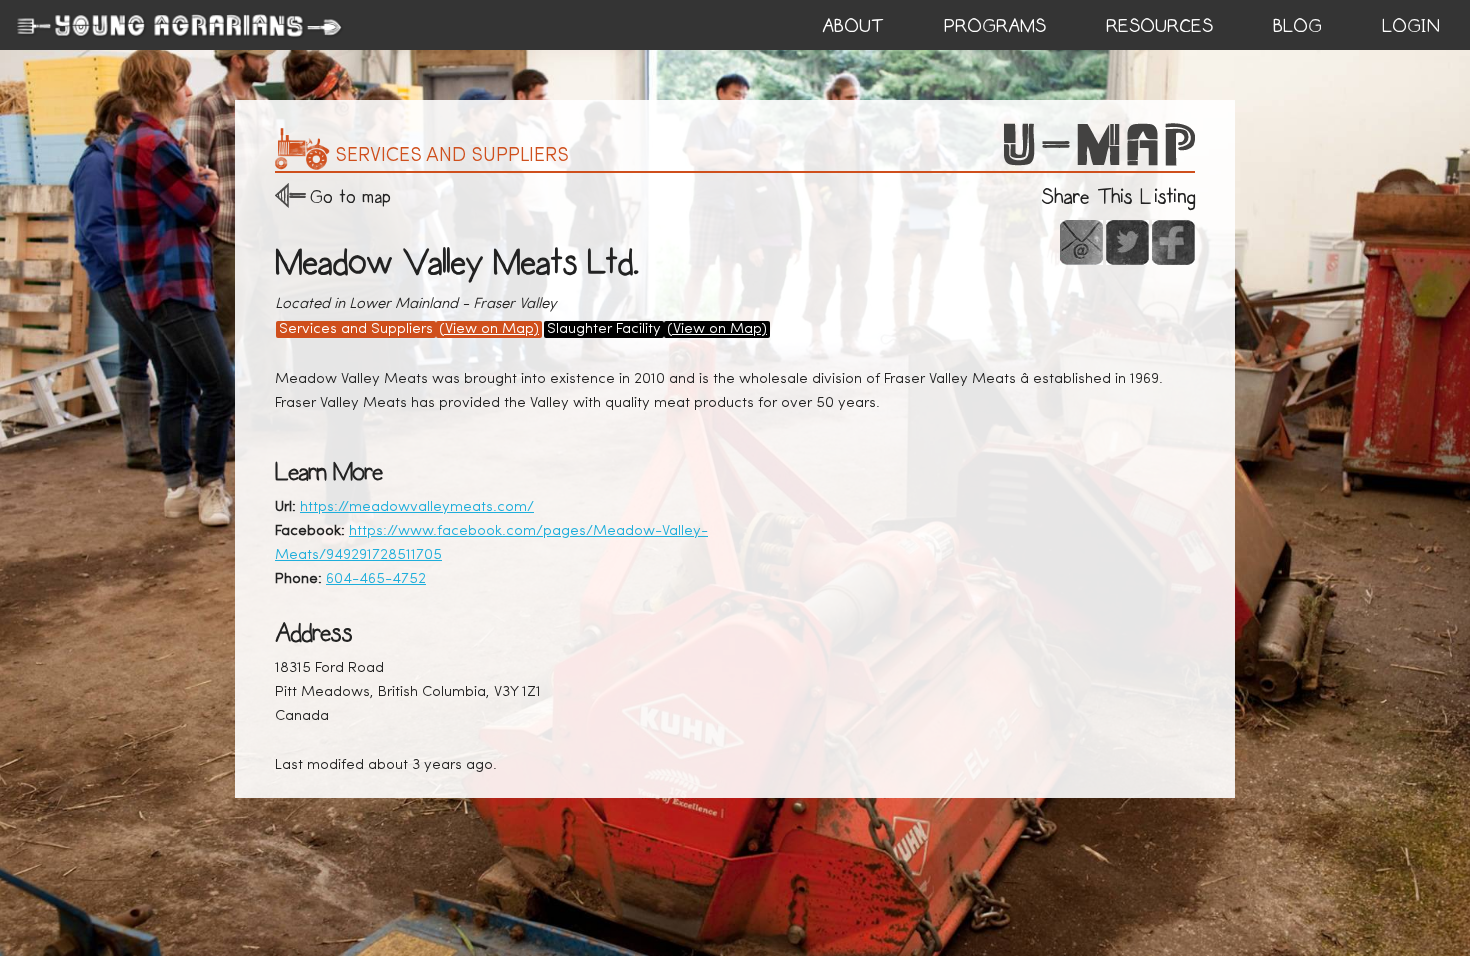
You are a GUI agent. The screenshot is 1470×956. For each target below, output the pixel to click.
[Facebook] (1173, 242)
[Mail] (1081, 242)
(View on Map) (489, 329)
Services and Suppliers (356, 329)
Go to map (350, 196)
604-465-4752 (376, 579)
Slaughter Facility (604, 329)
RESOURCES (1159, 26)
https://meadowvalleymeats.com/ (417, 507)
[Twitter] (1127, 242)
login (1411, 26)
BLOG (1297, 26)
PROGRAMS (995, 26)
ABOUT (853, 26)
